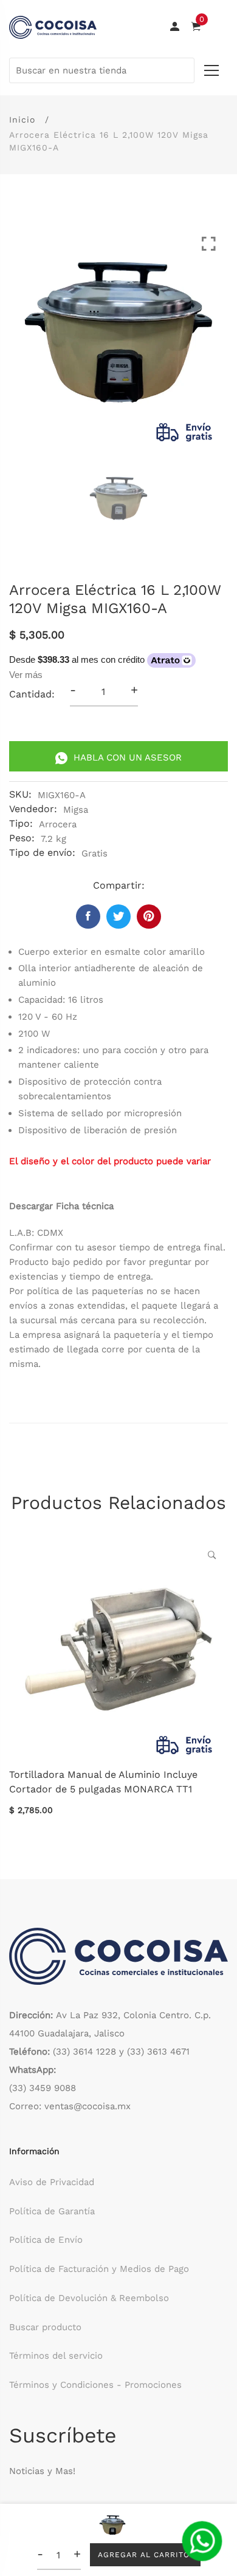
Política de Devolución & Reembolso (89, 2298)
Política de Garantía (52, 2211)
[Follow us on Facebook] (88, 917)
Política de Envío (46, 2240)
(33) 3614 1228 (84, 2052)
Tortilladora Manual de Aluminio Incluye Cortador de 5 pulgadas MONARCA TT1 (103, 1782)
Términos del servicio (56, 2356)
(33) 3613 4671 (158, 2052)
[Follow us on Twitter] (118, 917)
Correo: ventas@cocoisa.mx (70, 2106)
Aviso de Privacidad (52, 2182)
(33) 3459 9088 (43, 2088)
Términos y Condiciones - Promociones (95, 2385)
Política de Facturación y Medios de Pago (99, 2269)
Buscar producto (45, 2327)
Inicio (22, 120)
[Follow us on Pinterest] (149, 917)
